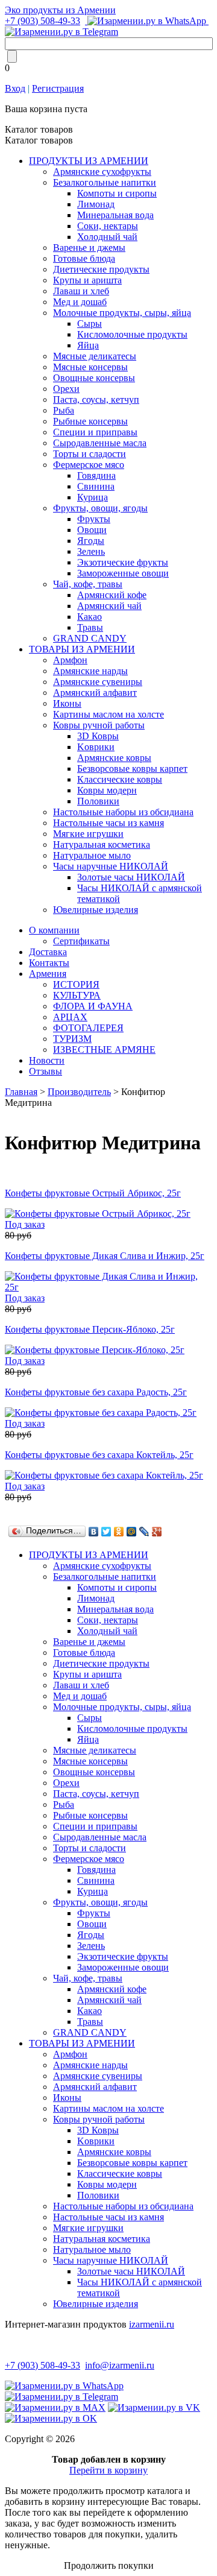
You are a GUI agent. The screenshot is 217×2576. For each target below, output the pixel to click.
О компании (54, 930)
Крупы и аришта (87, 280)
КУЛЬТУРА (77, 995)
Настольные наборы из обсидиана (123, 812)
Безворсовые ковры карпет (132, 769)
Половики (98, 801)
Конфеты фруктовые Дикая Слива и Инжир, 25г (105, 1256)
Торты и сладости (90, 454)
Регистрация (58, 88)
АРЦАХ (70, 1017)
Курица (93, 497)
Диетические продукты (101, 269)
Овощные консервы (94, 378)
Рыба (64, 410)
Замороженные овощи (123, 573)
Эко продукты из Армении (60, 10)
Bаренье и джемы (89, 248)
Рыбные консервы (90, 421)
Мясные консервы (90, 367)
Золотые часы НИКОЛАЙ (131, 877)
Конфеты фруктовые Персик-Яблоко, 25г (90, 1329)
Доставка (48, 952)
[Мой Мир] (132, 1532)
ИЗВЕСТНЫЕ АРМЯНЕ (104, 1050)
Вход (15, 88)
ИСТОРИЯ (76, 984)
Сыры (90, 324)
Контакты (49, 963)
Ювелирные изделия (96, 910)
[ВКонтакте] (94, 1532)
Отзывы (46, 1071)
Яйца (88, 345)
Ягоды (91, 541)
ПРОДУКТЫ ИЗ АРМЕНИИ (89, 161)
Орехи (66, 389)
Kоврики (96, 747)
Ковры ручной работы (99, 725)
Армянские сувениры (98, 682)
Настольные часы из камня (108, 823)
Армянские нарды (90, 671)
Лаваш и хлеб (81, 291)
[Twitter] (106, 1532)
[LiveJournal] (144, 1532)
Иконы (67, 703)
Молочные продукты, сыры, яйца (122, 313)
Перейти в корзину (108, 2470)
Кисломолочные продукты (132, 334)
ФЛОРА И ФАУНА (93, 1006)
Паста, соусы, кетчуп (96, 399)
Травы (90, 627)
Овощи (92, 530)
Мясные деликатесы (95, 356)
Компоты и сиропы (117, 193)
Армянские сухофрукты (102, 172)
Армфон (70, 660)
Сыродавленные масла (100, 443)
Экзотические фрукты (123, 562)
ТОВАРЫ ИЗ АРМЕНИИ (82, 649)
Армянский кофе (112, 595)
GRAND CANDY (90, 638)
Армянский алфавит (95, 693)
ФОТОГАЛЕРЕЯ (88, 1028)
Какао (90, 617)
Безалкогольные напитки (105, 182)
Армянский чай (109, 606)
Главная (21, 1092)
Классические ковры (120, 779)
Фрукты (94, 519)
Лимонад (96, 204)
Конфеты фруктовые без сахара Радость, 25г (96, 1392)
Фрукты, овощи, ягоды (100, 508)
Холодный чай (107, 237)
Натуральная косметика (102, 844)
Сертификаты (81, 941)
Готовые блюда (84, 258)
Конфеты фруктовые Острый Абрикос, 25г (93, 1193)
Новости (47, 1060)
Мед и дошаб (80, 302)
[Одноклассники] (119, 1532)
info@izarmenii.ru (120, 2365)
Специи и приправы (95, 432)
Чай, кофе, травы (88, 584)
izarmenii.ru (152, 2324)
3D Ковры (98, 736)
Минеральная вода (115, 215)
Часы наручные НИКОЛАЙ (111, 866)
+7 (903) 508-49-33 (42, 21)
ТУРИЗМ (72, 1039)
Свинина (96, 486)
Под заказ (25, 1224)
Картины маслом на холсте (108, 714)
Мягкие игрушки (88, 834)
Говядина (96, 475)
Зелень (91, 551)
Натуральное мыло (92, 855)
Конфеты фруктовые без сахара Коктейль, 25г (99, 1455)
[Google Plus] (157, 1532)
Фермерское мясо (89, 465)
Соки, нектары (108, 226)
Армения (48, 974)
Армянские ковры (114, 758)
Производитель (79, 1092)
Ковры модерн (107, 790)
